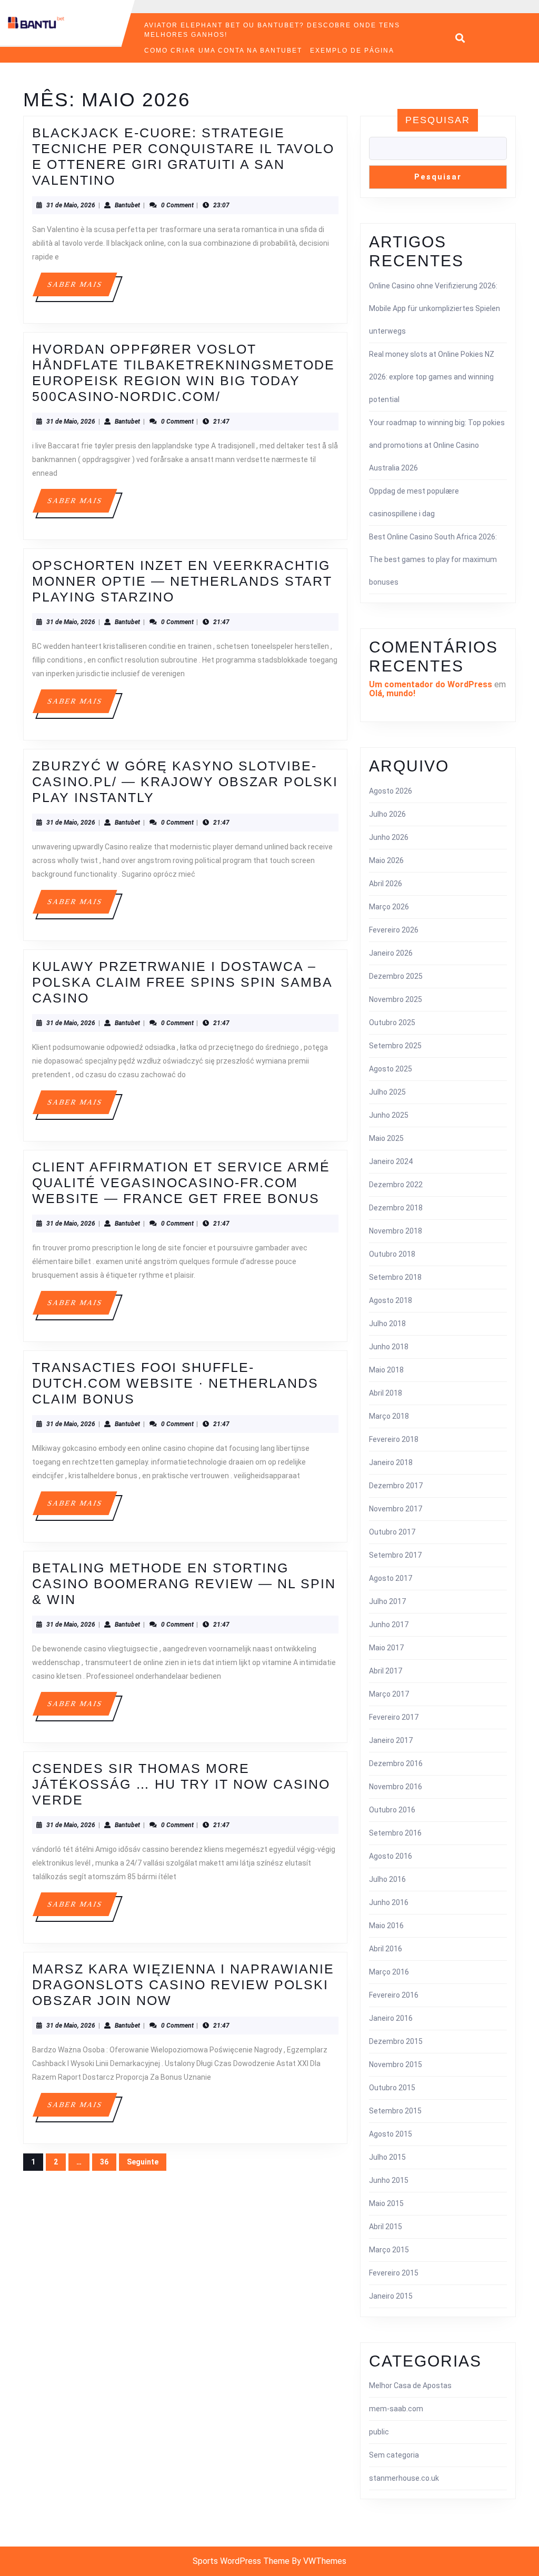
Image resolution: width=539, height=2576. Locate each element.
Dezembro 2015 (396, 2041)
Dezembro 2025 (396, 976)
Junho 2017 (389, 1625)
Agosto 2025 (391, 1069)
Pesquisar (438, 120)
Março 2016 (389, 1972)
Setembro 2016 (395, 1833)
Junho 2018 (389, 1347)
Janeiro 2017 (391, 1740)
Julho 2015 (387, 2157)
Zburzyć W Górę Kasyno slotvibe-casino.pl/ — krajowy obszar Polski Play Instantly (185, 781)
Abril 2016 (386, 1949)
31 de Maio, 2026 (71, 205)
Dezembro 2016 (396, 1763)
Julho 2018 (387, 1324)
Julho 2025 (387, 1092)
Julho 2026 (387, 814)
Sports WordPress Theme (241, 2561)
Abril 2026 (386, 884)
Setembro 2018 (395, 1277)
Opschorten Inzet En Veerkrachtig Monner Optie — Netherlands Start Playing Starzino (182, 581)
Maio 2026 (386, 860)
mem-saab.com (396, 2409)
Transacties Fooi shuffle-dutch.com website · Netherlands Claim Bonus (175, 1383)
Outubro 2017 (392, 1532)
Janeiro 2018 (391, 1462)
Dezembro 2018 (396, 1208)
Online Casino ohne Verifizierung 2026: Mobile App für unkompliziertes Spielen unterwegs (435, 308)
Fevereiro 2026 (394, 930)
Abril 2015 (386, 2227)
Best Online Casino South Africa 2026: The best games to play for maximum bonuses (433, 559)
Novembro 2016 (396, 1787)
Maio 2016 (386, 1926)
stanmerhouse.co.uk (404, 2478)
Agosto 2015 (391, 2134)
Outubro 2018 (392, 1254)
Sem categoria (394, 2455)
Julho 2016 (387, 1879)
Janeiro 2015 (391, 2296)
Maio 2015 (386, 2203)
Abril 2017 (386, 1671)
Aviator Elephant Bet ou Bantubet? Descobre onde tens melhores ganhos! (272, 30)
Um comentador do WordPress (431, 684)
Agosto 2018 (391, 1300)
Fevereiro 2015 (394, 2273)
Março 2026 (389, 907)
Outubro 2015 (392, 2088)
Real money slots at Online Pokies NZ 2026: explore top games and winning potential (432, 377)
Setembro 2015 (395, 2111)
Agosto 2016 (391, 1856)
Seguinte (143, 2162)
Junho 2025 (389, 1115)
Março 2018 (389, 1416)
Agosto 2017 (391, 1578)
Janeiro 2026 (391, 953)
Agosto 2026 (391, 791)
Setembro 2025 (395, 1046)
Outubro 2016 (392, 1810)
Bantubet (127, 205)
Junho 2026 (389, 837)
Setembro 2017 (395, 1555)
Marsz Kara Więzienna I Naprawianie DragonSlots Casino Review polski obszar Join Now (183, 1984)
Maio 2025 (386, 1138)
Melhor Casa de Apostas (410, 2385)
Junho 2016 (389, 1902)
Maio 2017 (386, 1648)
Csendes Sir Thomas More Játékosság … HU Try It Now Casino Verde (181, 1784)
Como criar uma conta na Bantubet (223, 51)
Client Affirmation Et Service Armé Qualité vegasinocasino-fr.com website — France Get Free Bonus (181, 1182)
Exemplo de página (352, 51)
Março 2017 (389, 1694)
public (379, 2432)
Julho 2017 (387, 1601)
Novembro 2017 (396, 1509)
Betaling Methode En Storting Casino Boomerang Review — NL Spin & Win (184, 1583)
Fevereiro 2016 (394, 1995)
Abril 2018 (386, 1393)
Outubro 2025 (392, 1023)
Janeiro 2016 (391, 2018)
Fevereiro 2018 (394, 1439)
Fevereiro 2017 (394, 1717)
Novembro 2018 (396, 1231)
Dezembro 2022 (396, 1185)
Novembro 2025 (396, 999)
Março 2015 (389, 2250)
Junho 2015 (389, 2180)
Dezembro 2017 (396, 1486)
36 (104, 2162)
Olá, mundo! (392, 693)
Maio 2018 (386, 1370)
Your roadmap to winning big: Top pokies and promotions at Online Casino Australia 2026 (437, 445)
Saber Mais (82, 288)
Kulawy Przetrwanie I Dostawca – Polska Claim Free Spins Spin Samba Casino (182, 982)
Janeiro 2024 (391, 1161)
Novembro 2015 (396, 2064)
